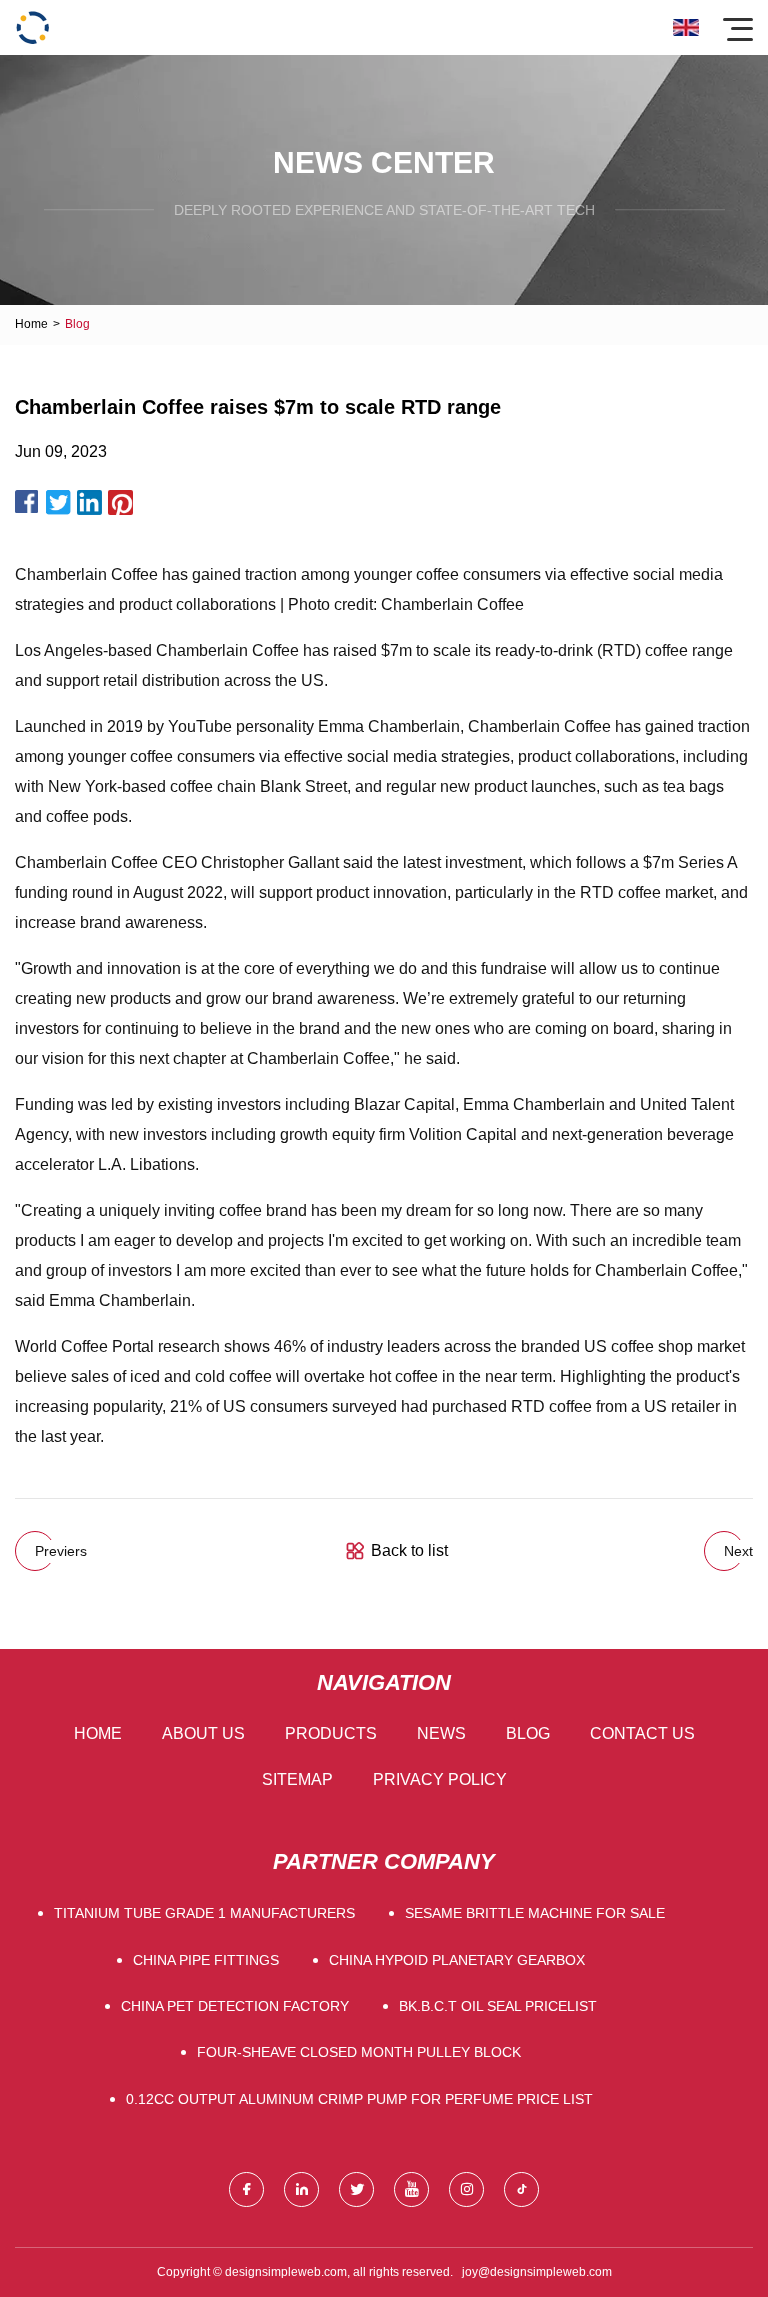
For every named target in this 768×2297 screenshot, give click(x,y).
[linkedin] (301, 2189)
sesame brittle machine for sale (535, 1913)
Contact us (642, 1733)
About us (203, 1733)
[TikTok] (521, 2189)
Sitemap (297, 1779)
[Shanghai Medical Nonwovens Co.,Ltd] (32, 27)
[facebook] (246, 2189)
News (441, 1733)
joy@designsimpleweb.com (537, 2272)
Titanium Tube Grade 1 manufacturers (204, 1913)
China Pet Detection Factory (235, 2006)
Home (31, 324)
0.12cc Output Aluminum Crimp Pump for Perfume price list (359, 2099)
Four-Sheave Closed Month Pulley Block (359, 2052)
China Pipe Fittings (206, 1960)
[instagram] (466, 2189)
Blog (528, 1733)
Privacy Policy (440, 1779)
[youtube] (411, 2189)
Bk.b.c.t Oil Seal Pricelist (498, 2006)
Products (331, 1733)
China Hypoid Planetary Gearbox (457, 1960)
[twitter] (356, 2189)
